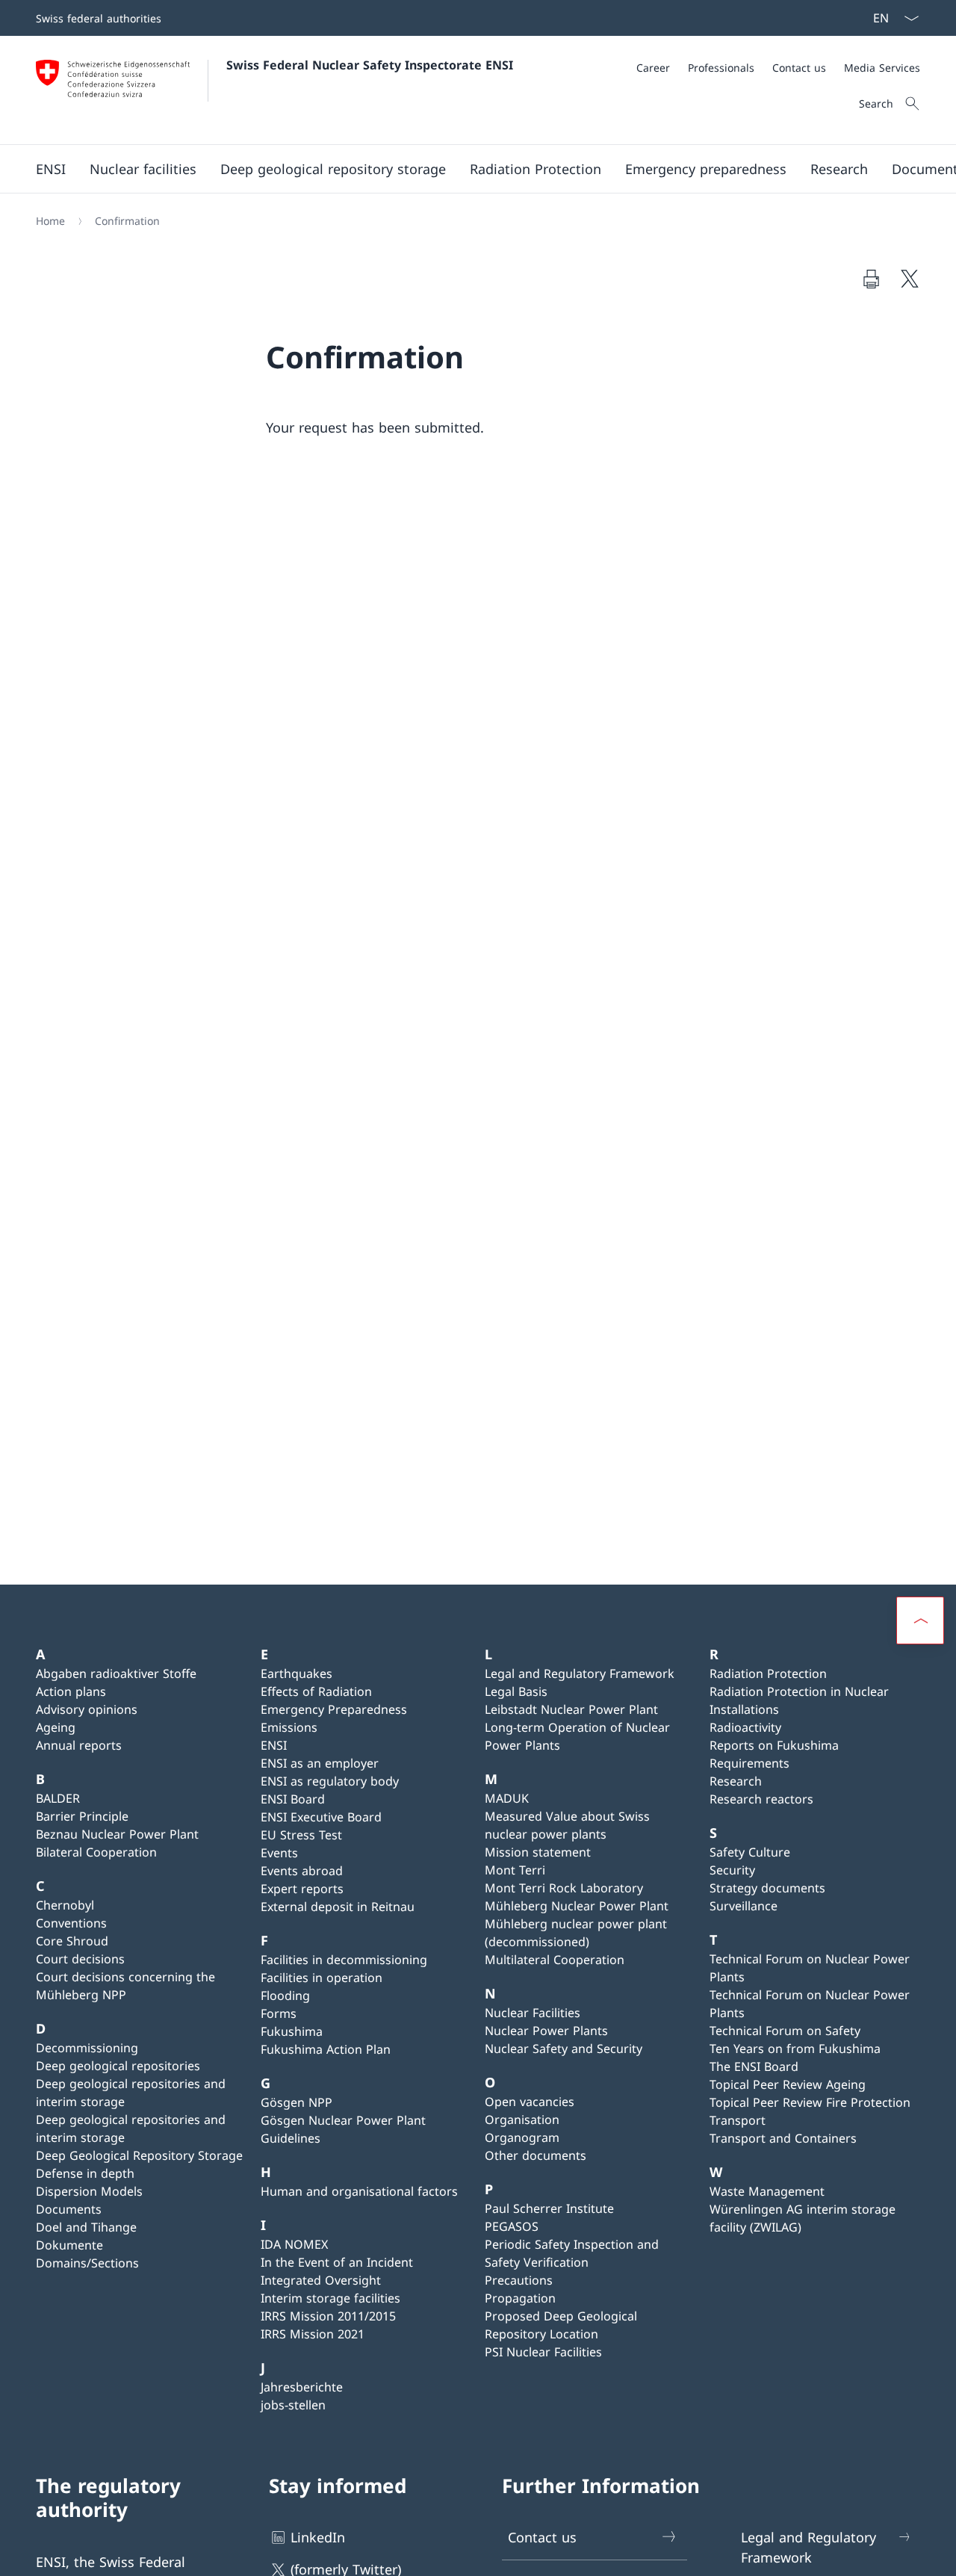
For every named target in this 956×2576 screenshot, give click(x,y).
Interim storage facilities (330, 2298)
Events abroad (302, 1871)
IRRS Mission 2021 (313, 2334)
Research (736, 1781)
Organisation (522, 2120)
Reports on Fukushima (774, 1745)
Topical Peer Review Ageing (788, 2084)
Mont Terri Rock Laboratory (564, 1888)
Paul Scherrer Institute (549, 2208)
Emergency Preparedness (334, 1709)
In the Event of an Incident (337, 2262)
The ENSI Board (754, 2066)
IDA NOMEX (294, 2244)
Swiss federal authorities (99, 18)
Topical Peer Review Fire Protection (810, 2102)
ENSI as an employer (320, 1763)
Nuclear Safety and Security (564, 2049)
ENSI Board (293, 1799)
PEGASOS (512, 2226)
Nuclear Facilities (533, 2013)
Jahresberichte (302, 2387)
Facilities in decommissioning (344, 1960)
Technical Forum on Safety (785, 2031)
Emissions (289, 1727)
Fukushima (292, 2031)
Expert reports (302, 1889)
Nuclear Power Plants (546, 2031)
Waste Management (767, 2191)
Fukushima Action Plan (326, 2049)
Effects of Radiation (316, 1691)
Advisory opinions (87, 1709)
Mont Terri (515, 1870)
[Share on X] (910, 279)
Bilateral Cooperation (96, 1852)
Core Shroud (72, 1941)
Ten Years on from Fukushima (795, 2049)
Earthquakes (297, 1674)
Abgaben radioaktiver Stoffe (116, 1674)
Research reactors (761, 1799)
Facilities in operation (322, 1978)
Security (732, 1870)
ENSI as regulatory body (330, 1781)
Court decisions (80, 1959)
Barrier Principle (82, 1816)
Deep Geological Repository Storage (139, 2155)
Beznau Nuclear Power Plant (117, 1834)
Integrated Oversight (321, 2280)
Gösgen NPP (297, 2102)
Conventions (71, 1923)
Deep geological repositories (118, 2066)
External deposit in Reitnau (338, 1907)
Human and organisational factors (359, 2191)
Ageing (56, 1727)
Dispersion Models (89, 2191)
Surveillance (744, 1906)
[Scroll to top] (920, 1620)
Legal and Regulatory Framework (580, 1674)
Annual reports (79, 1745)
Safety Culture (750, 1852)
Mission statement (538, 1852)
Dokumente (69, 2245)
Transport (738, 2120)
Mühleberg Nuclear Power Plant (577, 1906)
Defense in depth (85, 2173)
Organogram (522, 2137)
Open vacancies (530, 2102)
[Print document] (871, 279)
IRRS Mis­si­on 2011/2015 (328, 2316)
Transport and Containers (783, 2138)
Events (279, 1853)
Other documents (536, 2155)
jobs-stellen (293, 2405)
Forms (279, 2013)
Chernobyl (65, 1905)
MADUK (507, 1798)
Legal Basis (516, 1691)
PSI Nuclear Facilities (543, 2352)
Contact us (542, 2537)
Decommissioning (87, 2048)
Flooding (285, 1996)
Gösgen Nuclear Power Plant (343, 2120)
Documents (69, 2209)
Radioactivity (745, 1727)
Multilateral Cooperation (555, 1960)
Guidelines (291, 2138)
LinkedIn (318, 2537)
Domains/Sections (87, 2263)
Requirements (749, 1763)
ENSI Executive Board (321, 1817)
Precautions (519, 2280)
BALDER (58, 1798)
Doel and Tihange (86, 2227)
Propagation (520, 2298)
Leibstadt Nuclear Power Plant (571, 1709)
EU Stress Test (301, 1835)
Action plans (71, 1691)
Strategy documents (767, 1888)
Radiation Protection (768, 1674)
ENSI (274, 1745)
